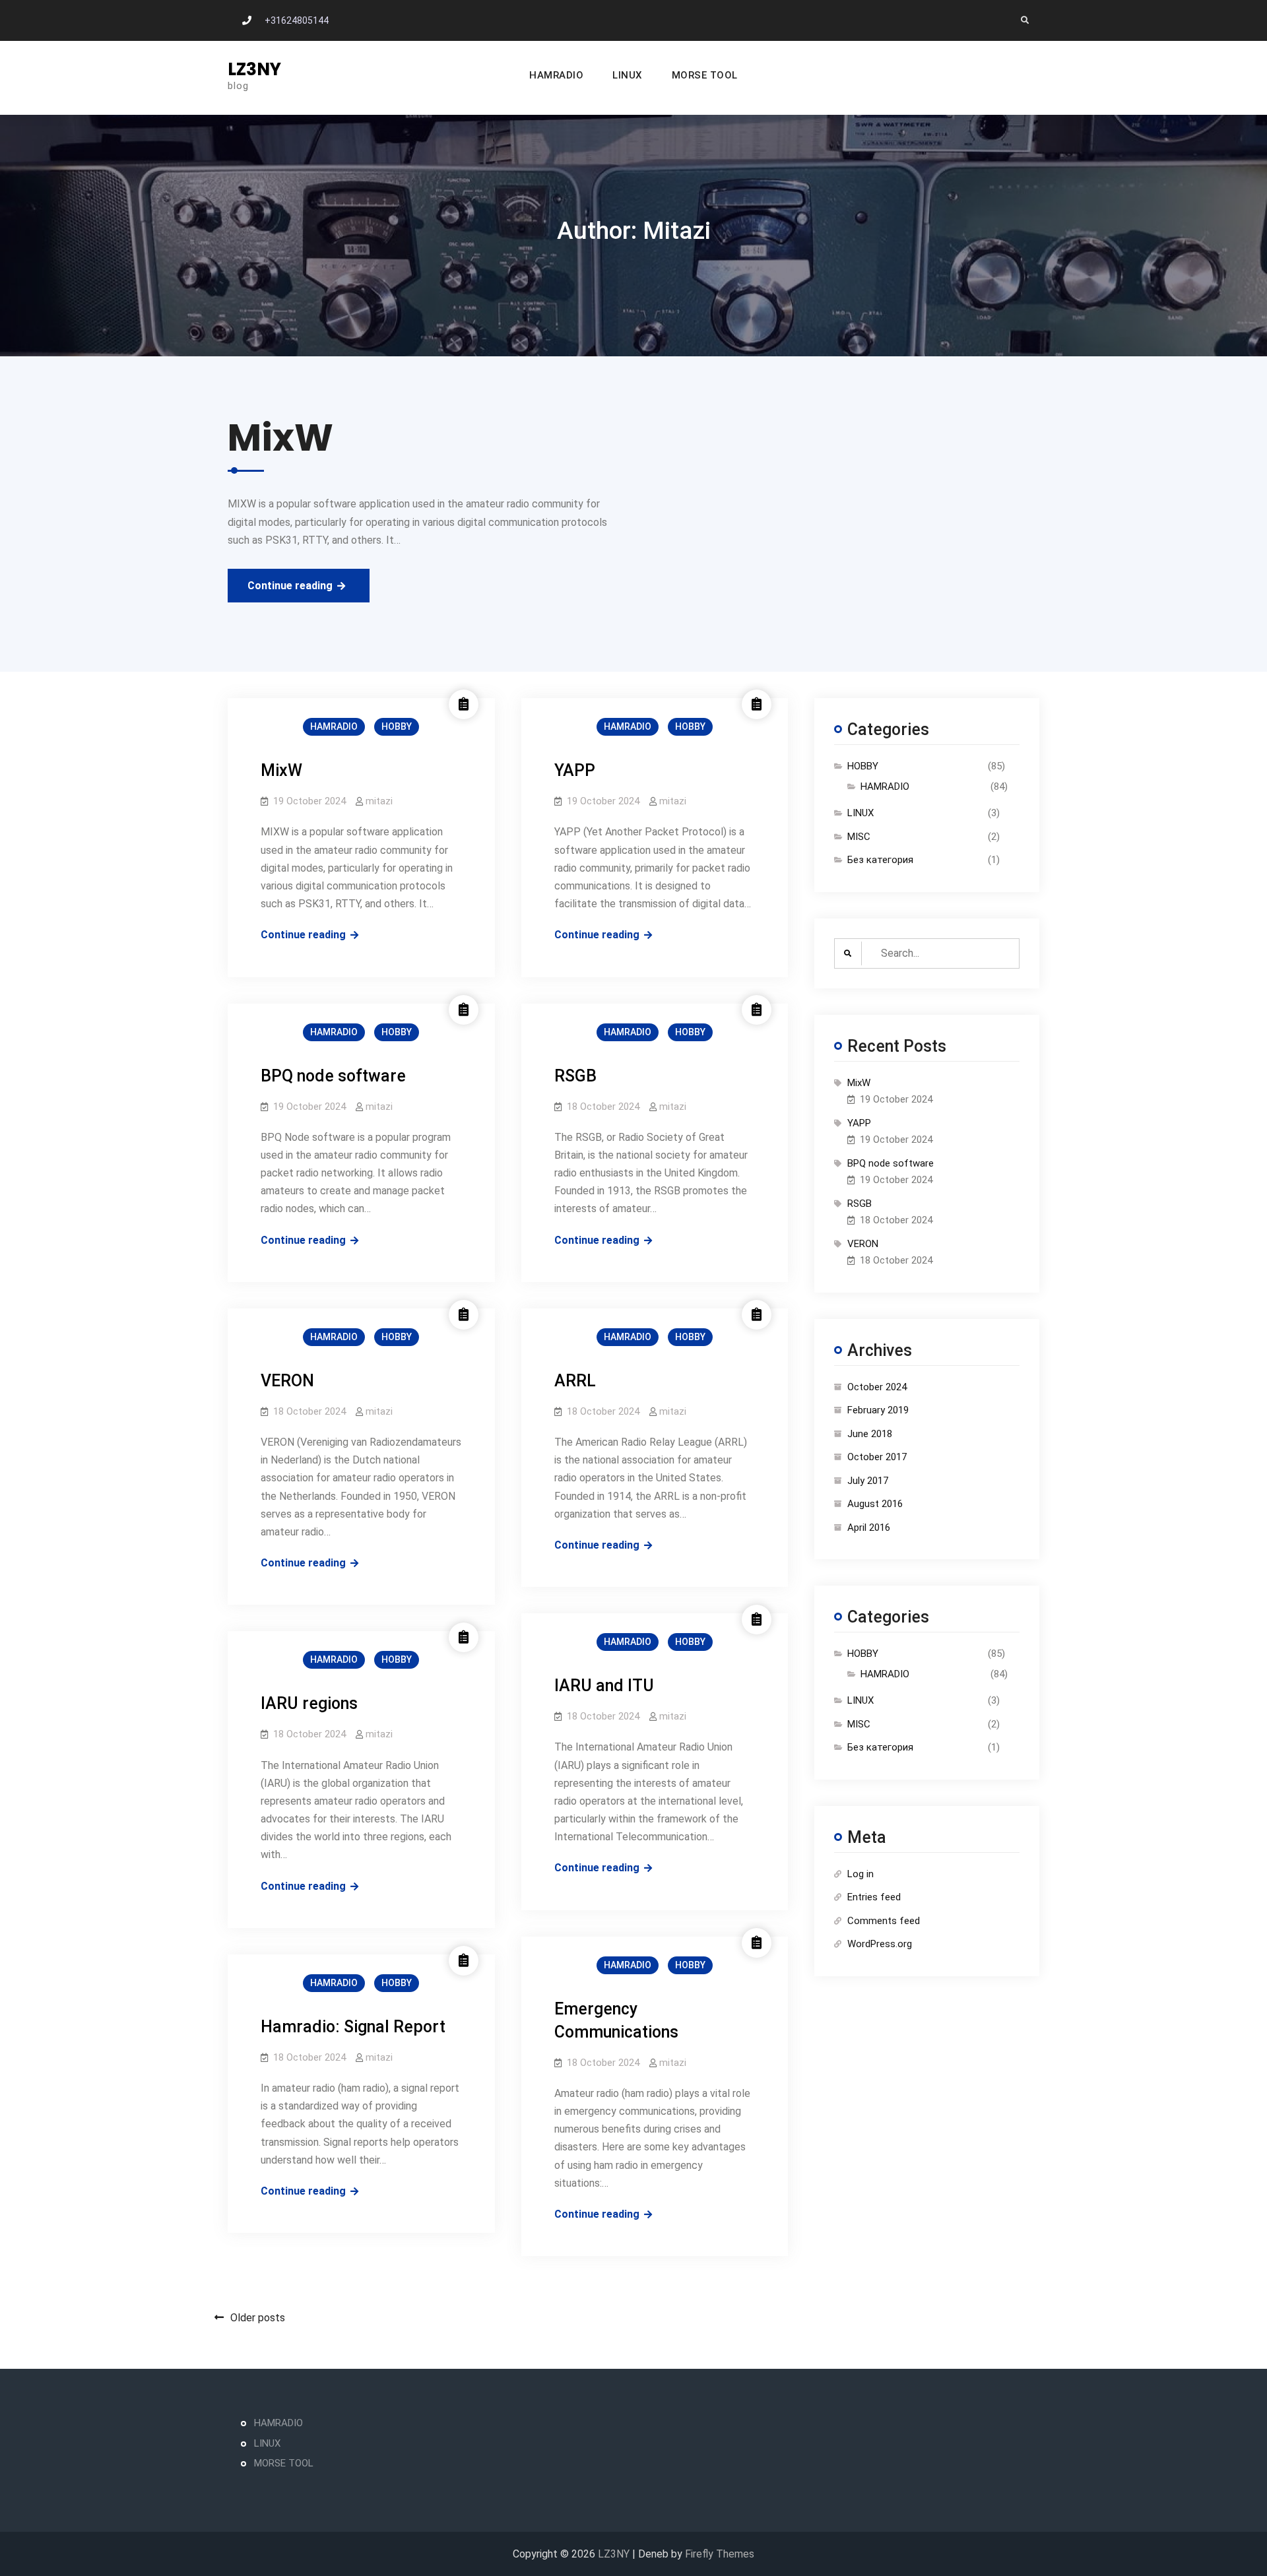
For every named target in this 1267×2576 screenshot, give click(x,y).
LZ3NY (254, 69)
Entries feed (874, 1897)
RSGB (575, 1076)
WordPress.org (880, 1944)
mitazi (379, 801)
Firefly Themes (720, 2554)
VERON (287, 1381)
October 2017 (877, 1457)
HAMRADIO (556, 75)
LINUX (628, 75)
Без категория (880, 860)
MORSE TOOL (705, 75)
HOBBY (397, 726)
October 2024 (877, 1387)
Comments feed (884, 1921)
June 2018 (870, 1434)
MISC (859, 837)
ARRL (575, 1381)
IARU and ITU (604, 1686)
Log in (861, 1874)
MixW (281, 770)
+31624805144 (297, 20)
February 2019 (878, 1410)
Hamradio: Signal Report (353, 2027)
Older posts (258, 2318)
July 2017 (868, 1481)
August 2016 (875, 1504)
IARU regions (309, 1703)
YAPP (575, 770)
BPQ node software (333, 1076)
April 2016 (869, 1528)
